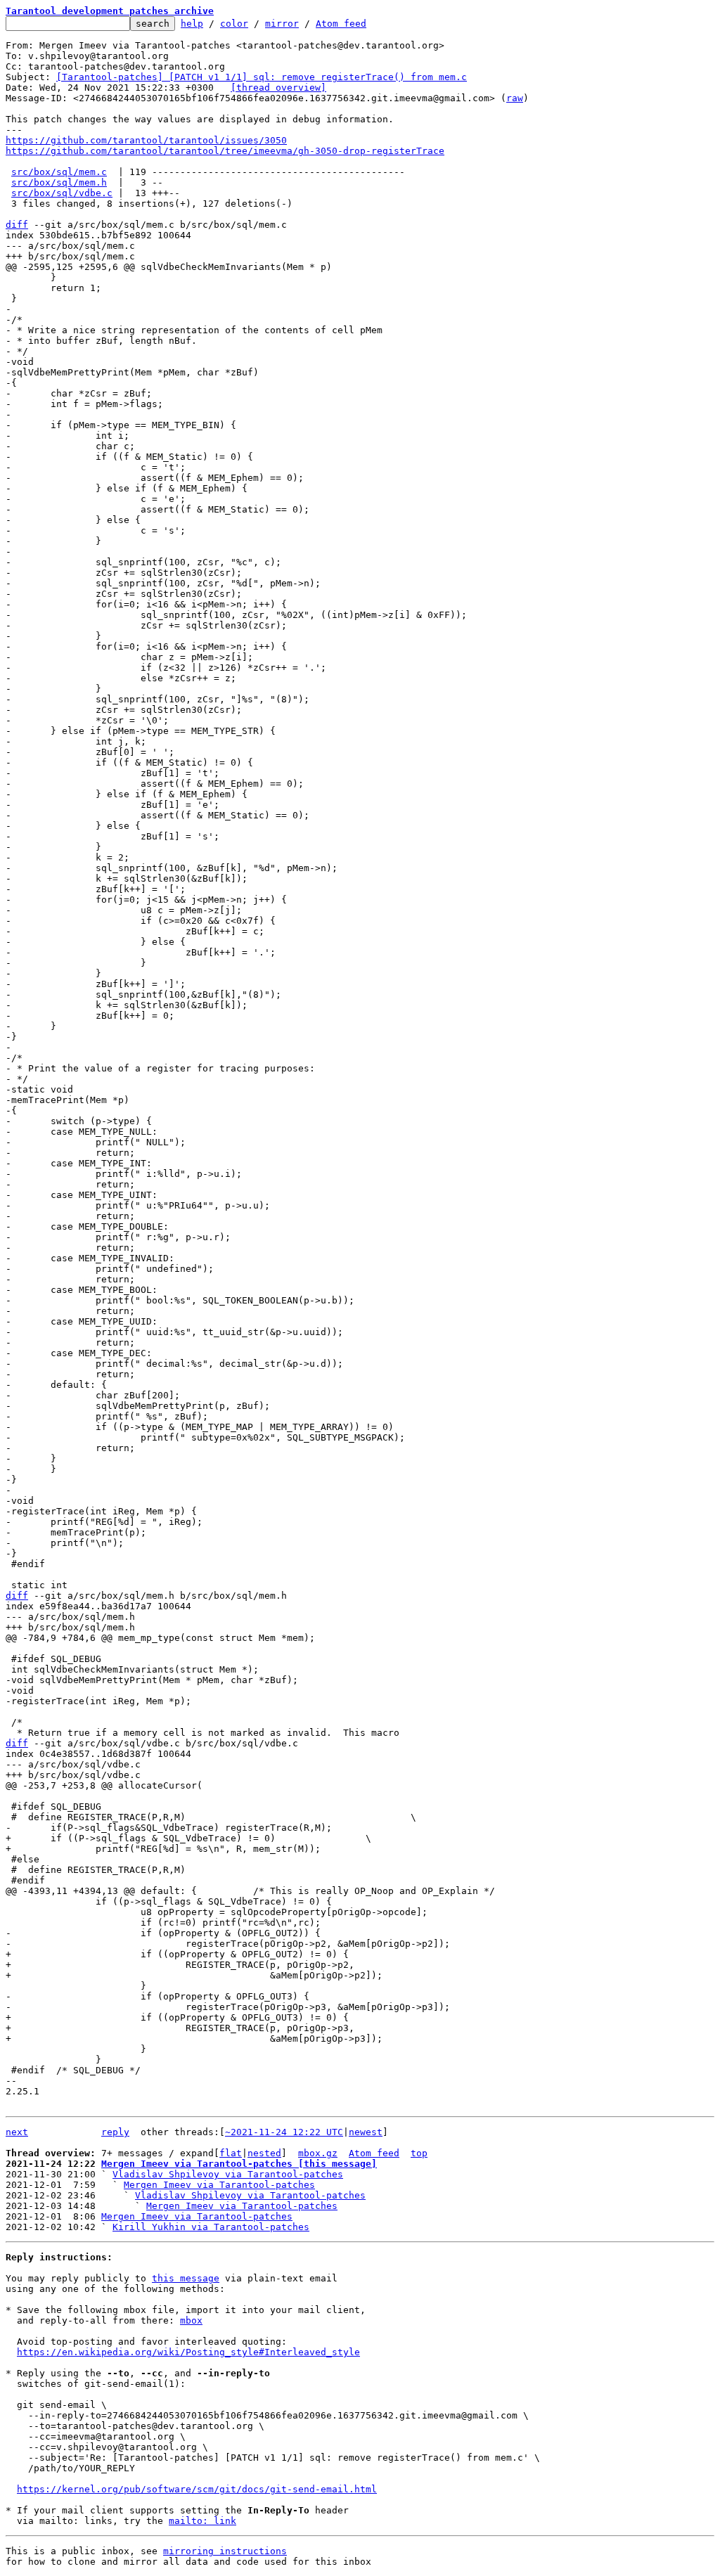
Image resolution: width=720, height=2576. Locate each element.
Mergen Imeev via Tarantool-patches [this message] (239, 2164)
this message (186, 2278)
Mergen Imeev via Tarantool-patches (219, 2185)
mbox (191, 2320)
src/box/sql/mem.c (59, 172)
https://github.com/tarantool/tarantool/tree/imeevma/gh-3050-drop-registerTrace (225, 151)
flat (231, 2153)
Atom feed (341, 24)
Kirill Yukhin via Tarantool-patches (211, 2227)
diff (17, 225)
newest (366, 2132)
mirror (282, 24)
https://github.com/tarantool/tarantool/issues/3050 (146, 140)
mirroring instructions (225, 2551)
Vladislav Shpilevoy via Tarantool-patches (228, 2174)
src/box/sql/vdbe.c (62, 193)
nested (264, 2153)
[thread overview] (278, 88)
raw (515, 98)
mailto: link (202, 2521)
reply (115, 2132)
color (234, 24)
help (192, 24)
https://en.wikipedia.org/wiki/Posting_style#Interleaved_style (188, 2352)
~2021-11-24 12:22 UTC (284, 2132)
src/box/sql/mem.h (59, 182)
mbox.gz (318, 2153)
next (17, 2132)
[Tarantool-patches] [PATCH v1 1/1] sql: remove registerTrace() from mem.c (262, 77)
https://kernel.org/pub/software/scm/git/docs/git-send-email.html (197, 2489)
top (419, 2153)
